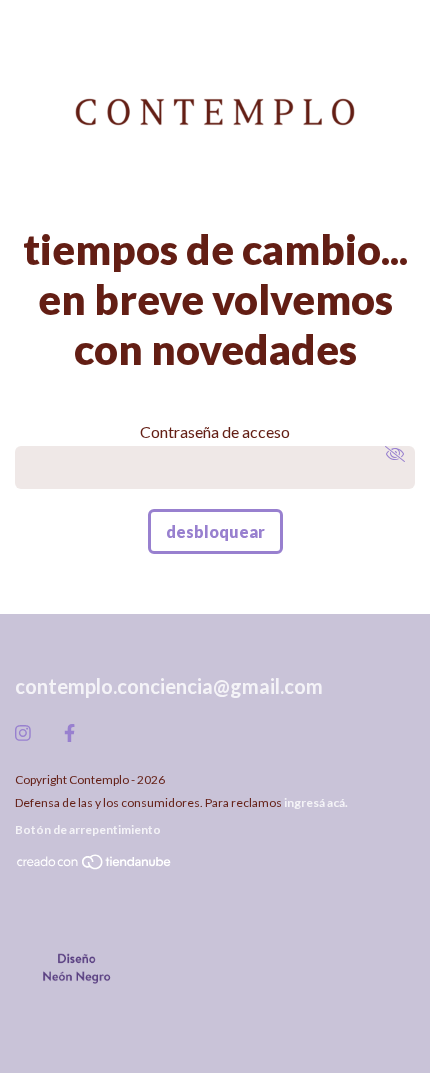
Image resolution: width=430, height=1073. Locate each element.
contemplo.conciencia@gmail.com (169, 686)
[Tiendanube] (95, 866)
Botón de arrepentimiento (88, 829)
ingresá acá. (316, 802)
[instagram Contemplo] (23, 733)
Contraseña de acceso (215, 431)
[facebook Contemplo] (69, 733)
